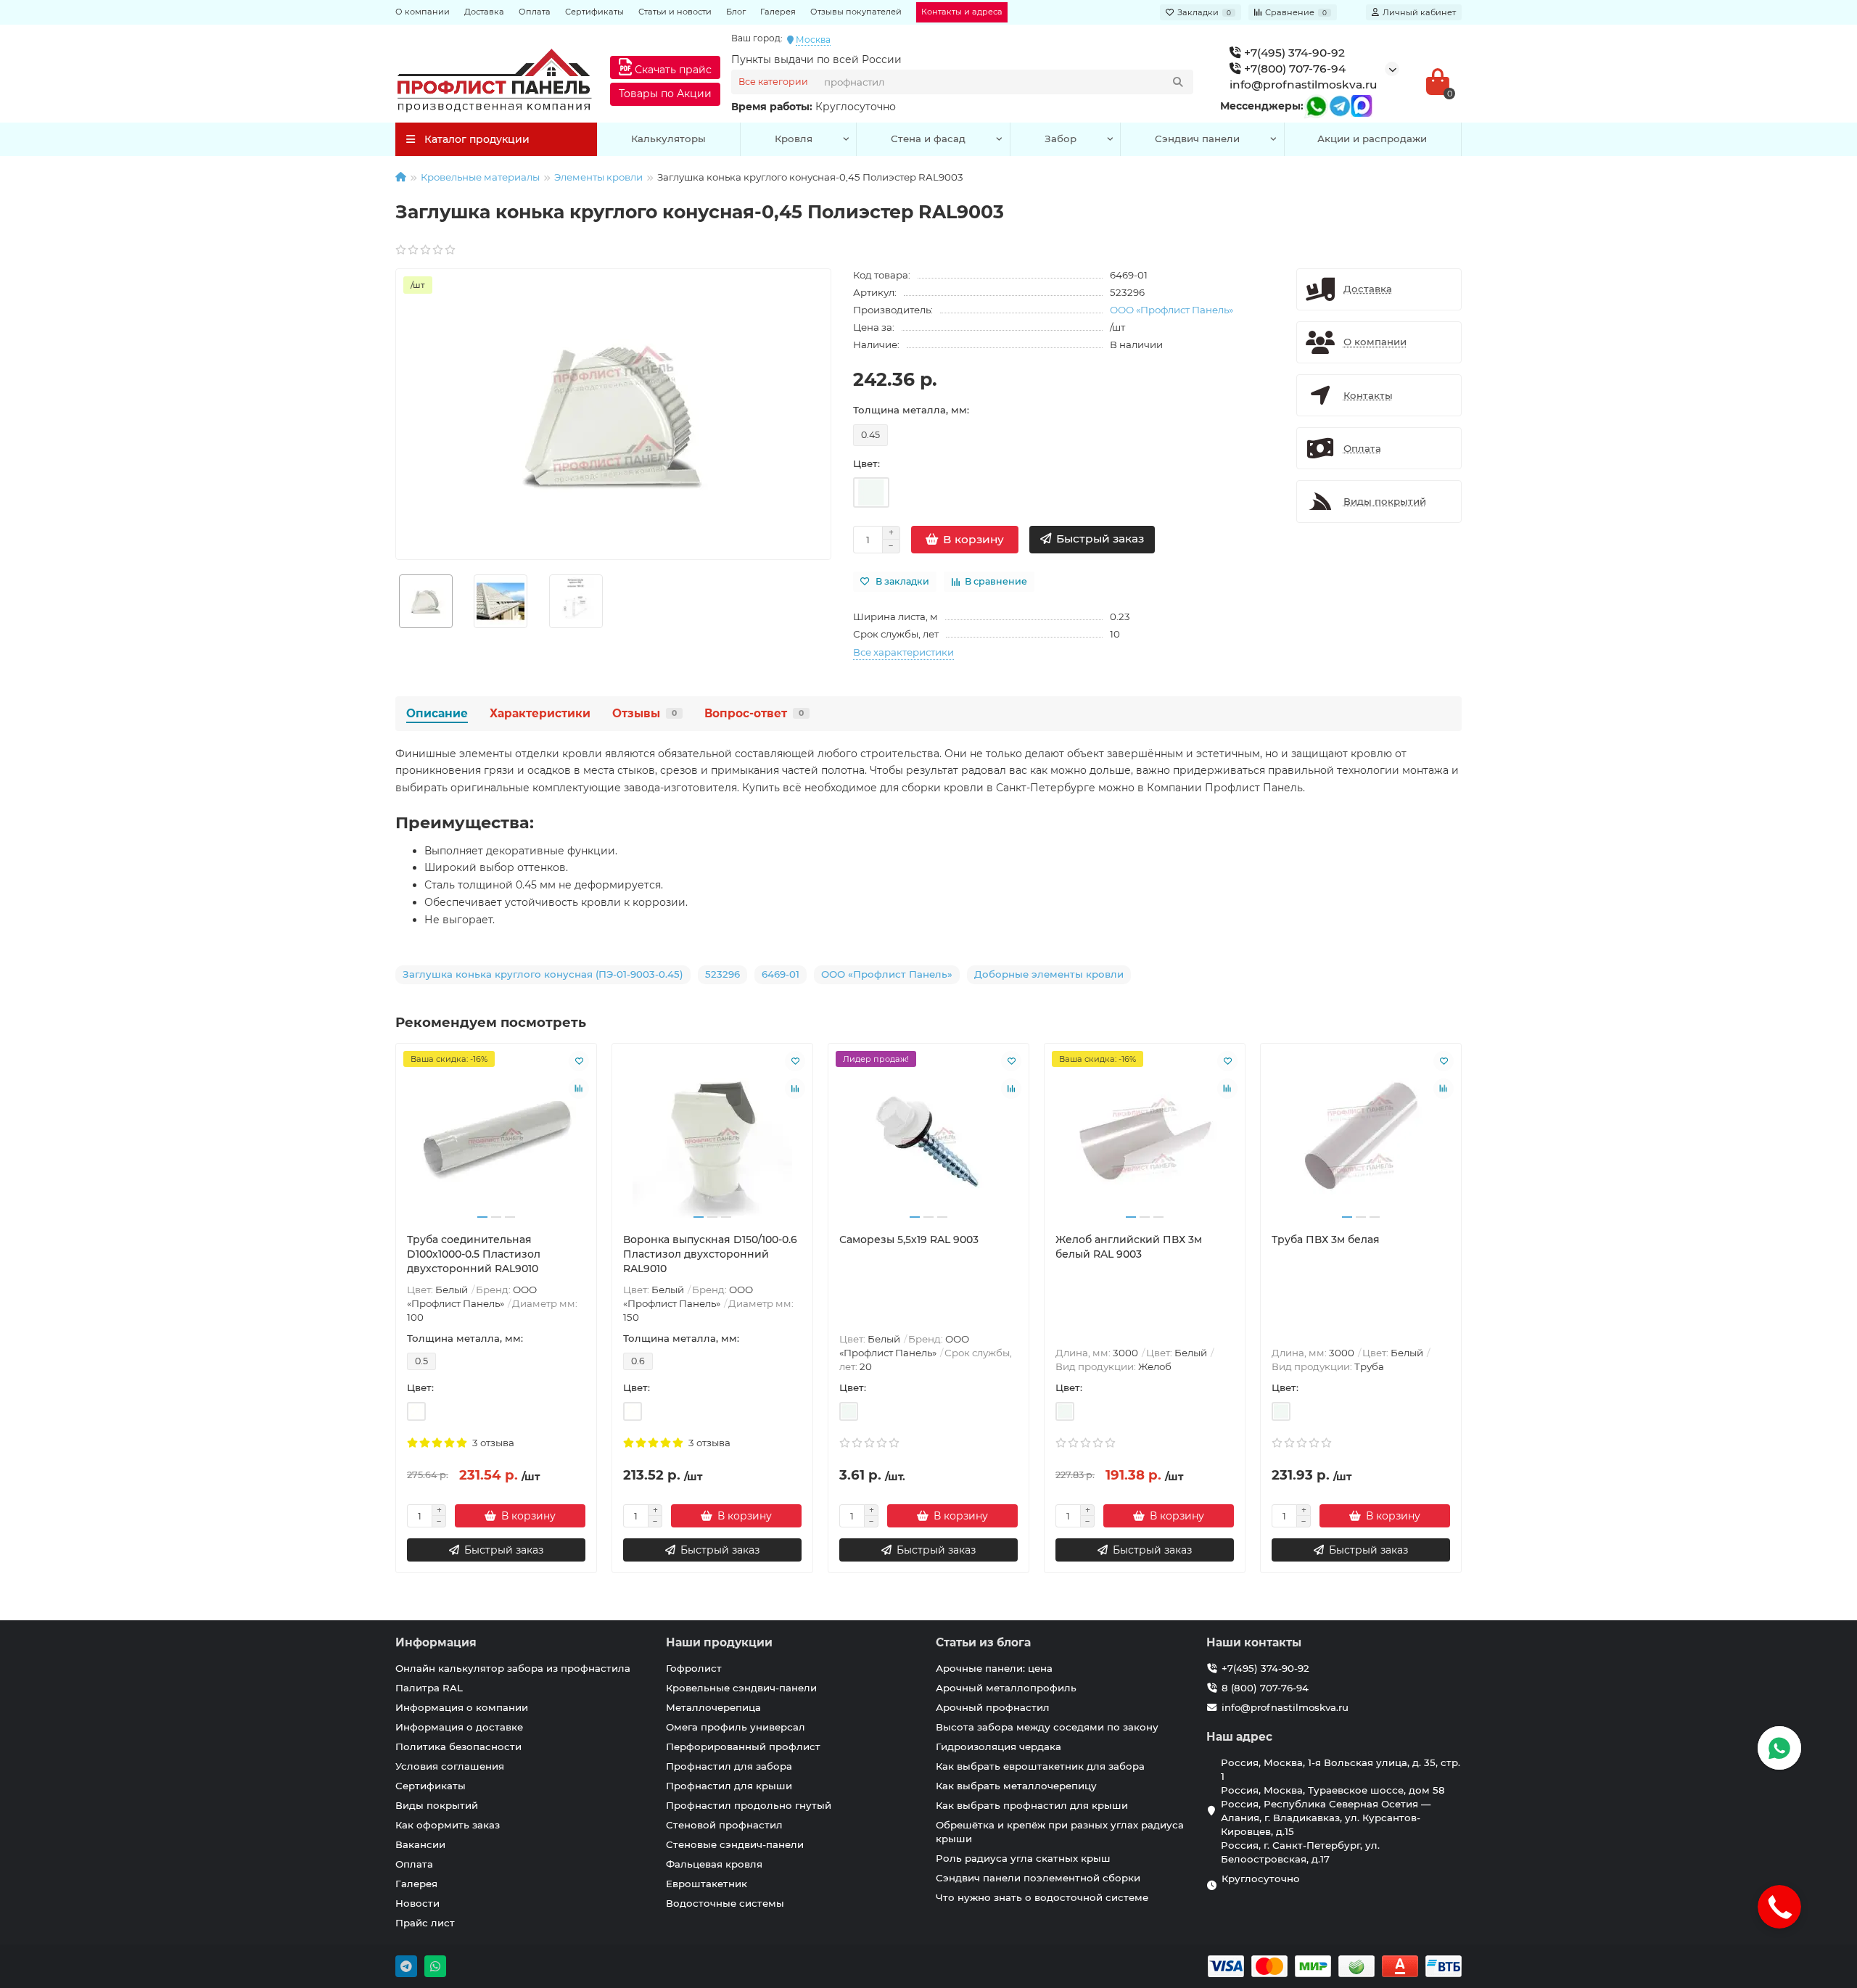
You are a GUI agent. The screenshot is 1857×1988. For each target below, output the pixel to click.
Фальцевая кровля (714, 1864)
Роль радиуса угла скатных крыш (1023, 1858)
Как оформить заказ (448, 1825)
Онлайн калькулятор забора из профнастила (513, 1668)
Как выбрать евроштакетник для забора (1040, 1766)
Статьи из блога (983, 1642)
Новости (417, 1903)
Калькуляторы (668, 139)
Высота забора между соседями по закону (1047, 1727)
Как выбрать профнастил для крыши (1032, 1805)
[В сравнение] (579, 1089)
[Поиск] (1178, 82)
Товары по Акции (665, 94)
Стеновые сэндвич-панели (735, 1844)
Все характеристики (903, 652)
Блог (736, 12)
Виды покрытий (437, 1805)
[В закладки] (579, 1061)
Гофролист (694, 1668)
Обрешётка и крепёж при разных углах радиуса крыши (1060, 1832)
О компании (423, 12)
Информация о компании (462, 1707)
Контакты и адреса (962, 12)
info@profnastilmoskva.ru (1304, 84)
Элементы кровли (598, 177)
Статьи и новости (675, 12)
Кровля (794, 139)
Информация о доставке (459, 1727)
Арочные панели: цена (994, 1668)
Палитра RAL (429, 1688)
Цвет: (866, 463)
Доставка (484, 12)
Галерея (778, 12)
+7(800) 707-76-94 (1293, 69)
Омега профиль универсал (736, 1727)
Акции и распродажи (1372, 139)
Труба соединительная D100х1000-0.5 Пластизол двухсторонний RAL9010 (474, 1254)
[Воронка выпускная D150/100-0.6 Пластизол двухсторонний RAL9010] (712, 1138)
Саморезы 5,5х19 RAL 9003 (909, 1240)
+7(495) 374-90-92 (1293, 53)
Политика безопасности (458, 1746)
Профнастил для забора (729, 1766)
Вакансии (420, 1844)
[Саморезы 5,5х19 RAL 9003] (928, 1138)
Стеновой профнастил (724, 1825)
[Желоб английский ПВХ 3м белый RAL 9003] (1145, 1138)
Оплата (535, 12)
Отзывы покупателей (856, 12)
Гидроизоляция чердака (999, 1746)
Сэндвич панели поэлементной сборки (1038, 1878)
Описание (437, 713)
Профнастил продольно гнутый (749, 1805)
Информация (436, 1642)
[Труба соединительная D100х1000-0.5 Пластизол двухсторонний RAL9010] (496, 1138)
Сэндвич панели (1197, 139)
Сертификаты (594, 12)
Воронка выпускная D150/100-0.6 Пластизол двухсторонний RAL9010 (710, 1254)
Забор (1061, 139)
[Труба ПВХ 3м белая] (1361, 1138)
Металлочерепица (713, 1707)
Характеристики (540, 713)
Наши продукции (719, 1642)
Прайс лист (425, 1923)
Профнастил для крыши (729, 1786)
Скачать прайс (672, 70)
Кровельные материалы (480, 177)
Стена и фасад (928, 139)
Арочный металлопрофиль (1006, 1688)
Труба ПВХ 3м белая (1326, 1240)
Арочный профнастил (993, 1707)
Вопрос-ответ (754, 713)
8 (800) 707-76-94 (1265, 1688)
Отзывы (645, 713)
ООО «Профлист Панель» (1172, 310)
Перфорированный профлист (743, 1746)
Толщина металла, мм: (911, 410)
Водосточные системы (725, 1903)
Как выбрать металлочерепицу (1016, 1786)
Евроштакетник (707, 1884)
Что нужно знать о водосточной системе (1042, 1897)
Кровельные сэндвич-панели (741, 1688)
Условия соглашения (450, 1766)
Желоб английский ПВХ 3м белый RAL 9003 (1129, 1247)
